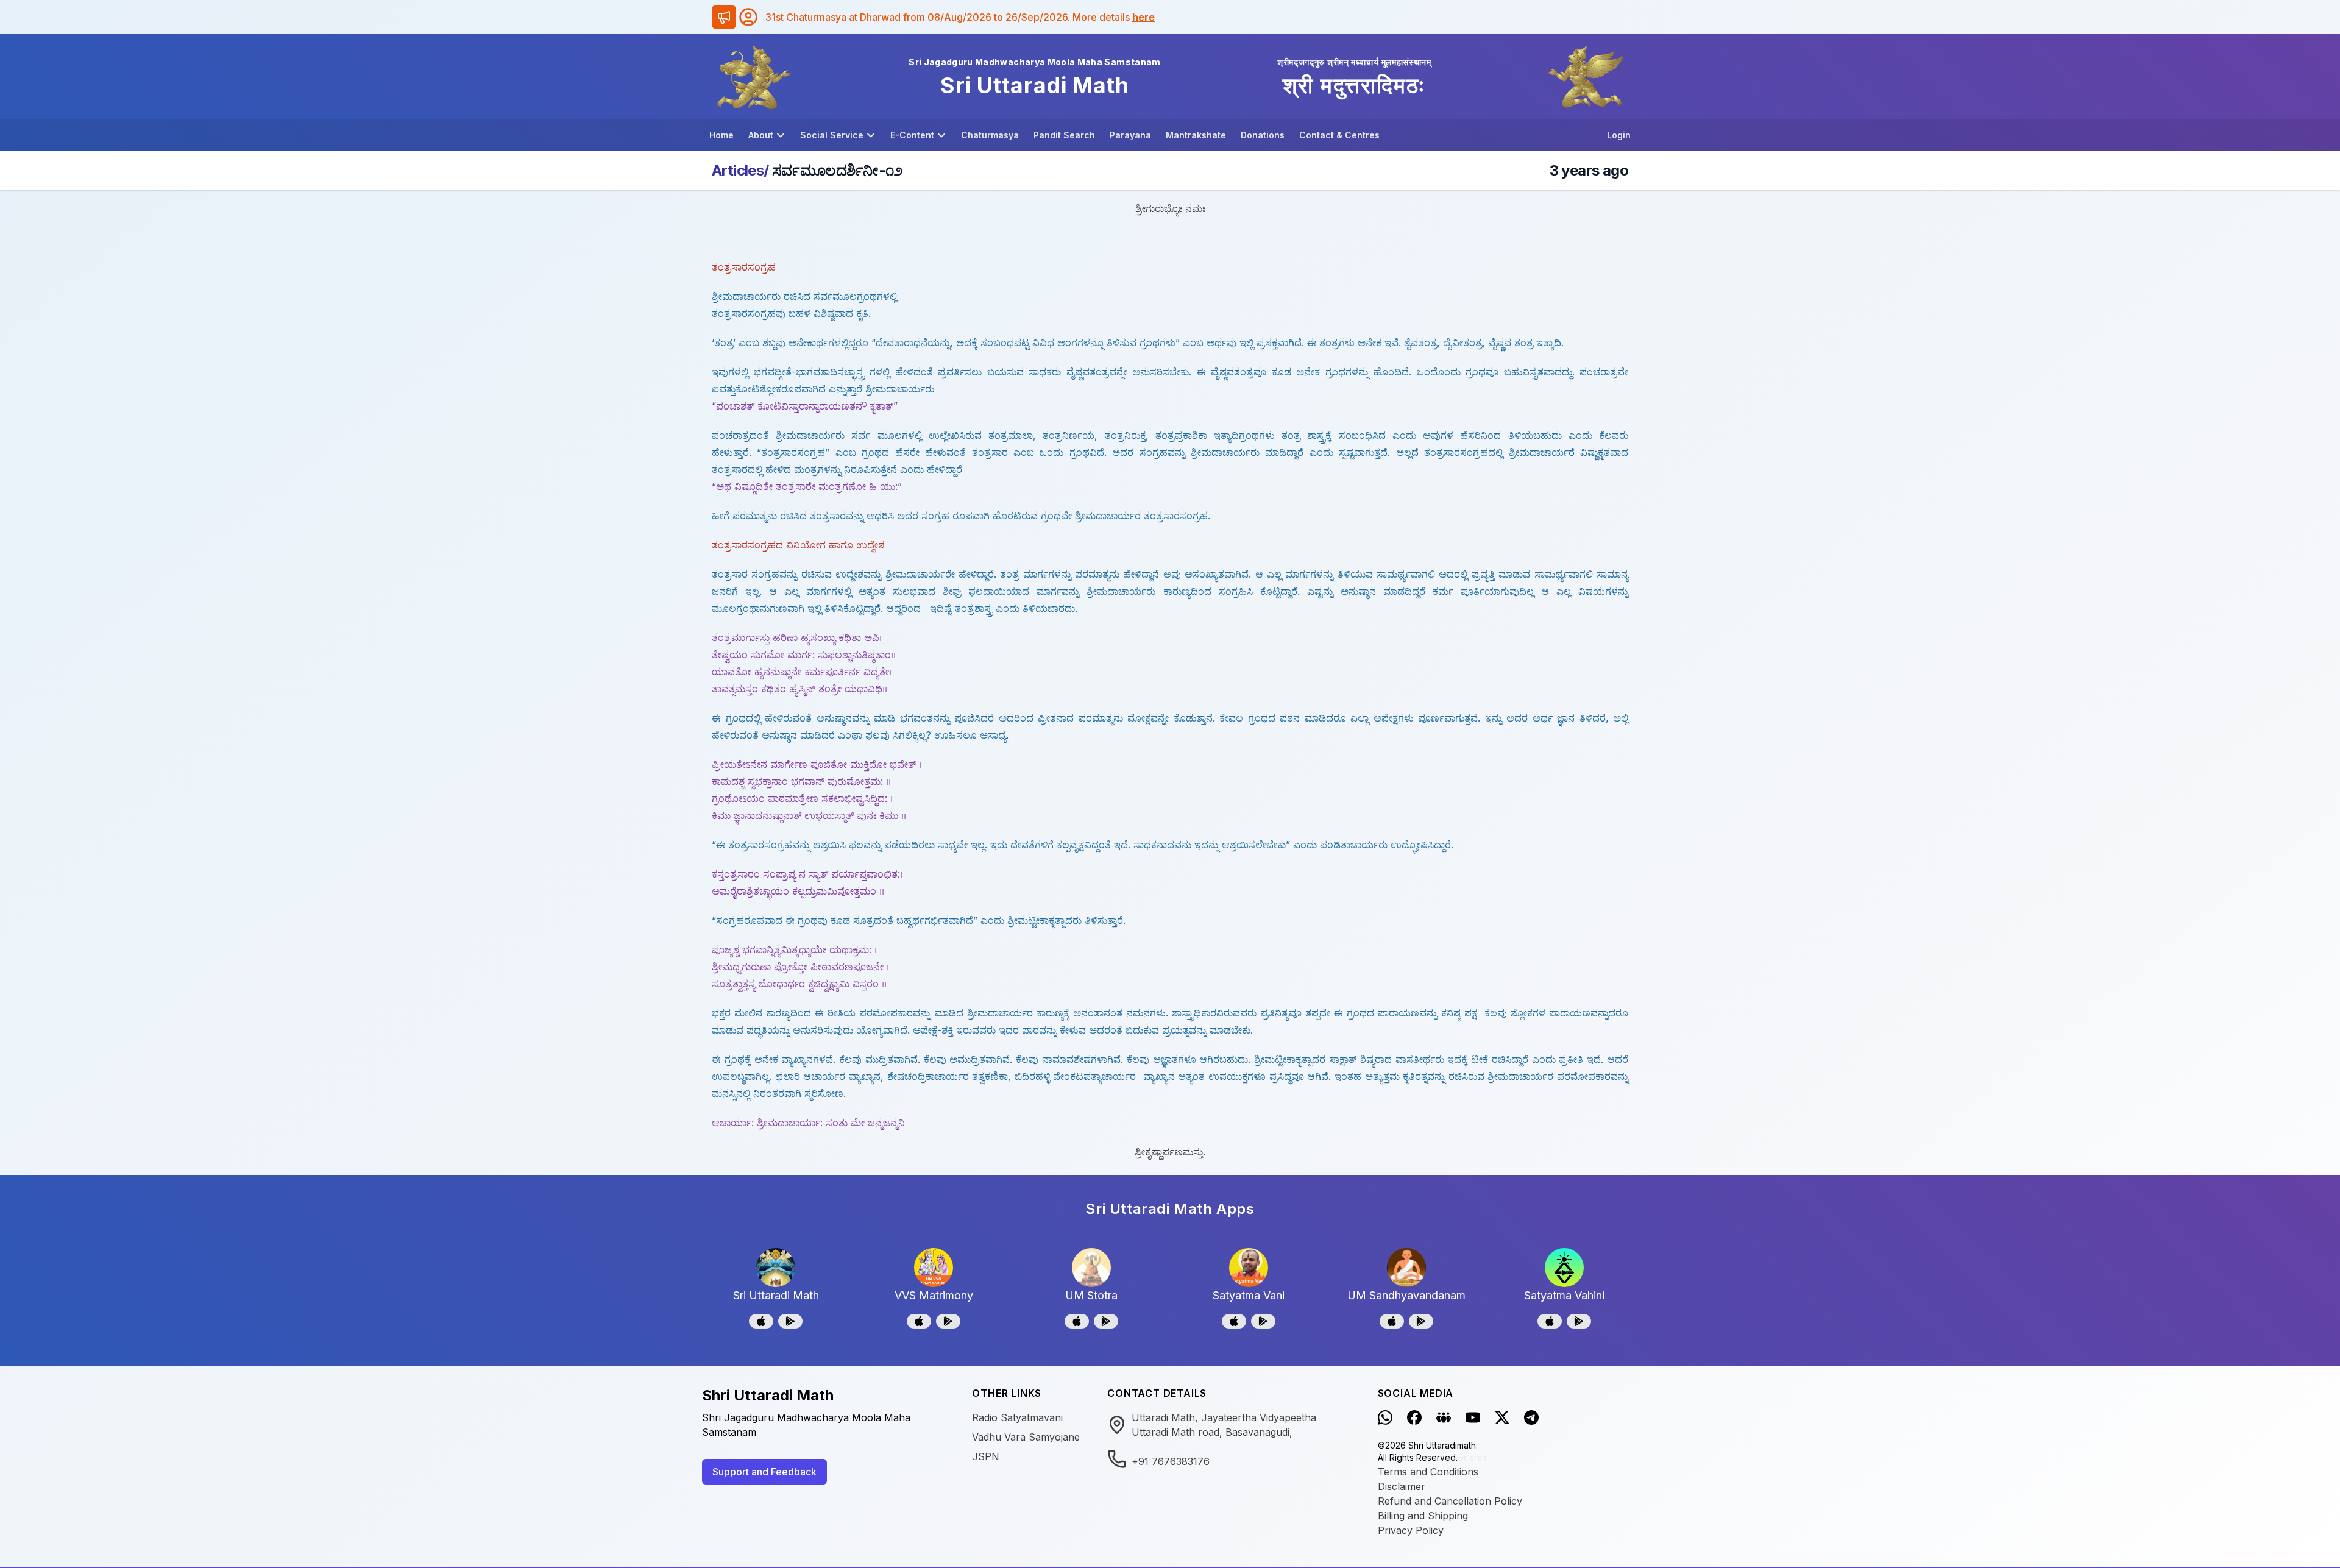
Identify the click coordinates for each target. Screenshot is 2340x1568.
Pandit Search (1064, 135)
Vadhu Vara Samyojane (1026, 1437)
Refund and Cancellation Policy (1450, 1501)
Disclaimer (1402, 1486)
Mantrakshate (1196, 135)
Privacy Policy (1411, 1530)
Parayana (1130, 135)
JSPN (986, 1456)
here (1143, 17)
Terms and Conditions (1428, 1472)
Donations (1263, 135)
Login (1619, 135)
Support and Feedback (764, 1472)
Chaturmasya (990, 135)
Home (721, 135)
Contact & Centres (1339, 135)
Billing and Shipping (1423, 1516)
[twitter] (1502, 1417)
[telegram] (1531, 1417)
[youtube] (1473, 1417)
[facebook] (1414, 1417)
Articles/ (740, 170)
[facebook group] (1444, 1417)
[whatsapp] (1385, 1417)
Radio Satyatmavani (1017, 1417)
